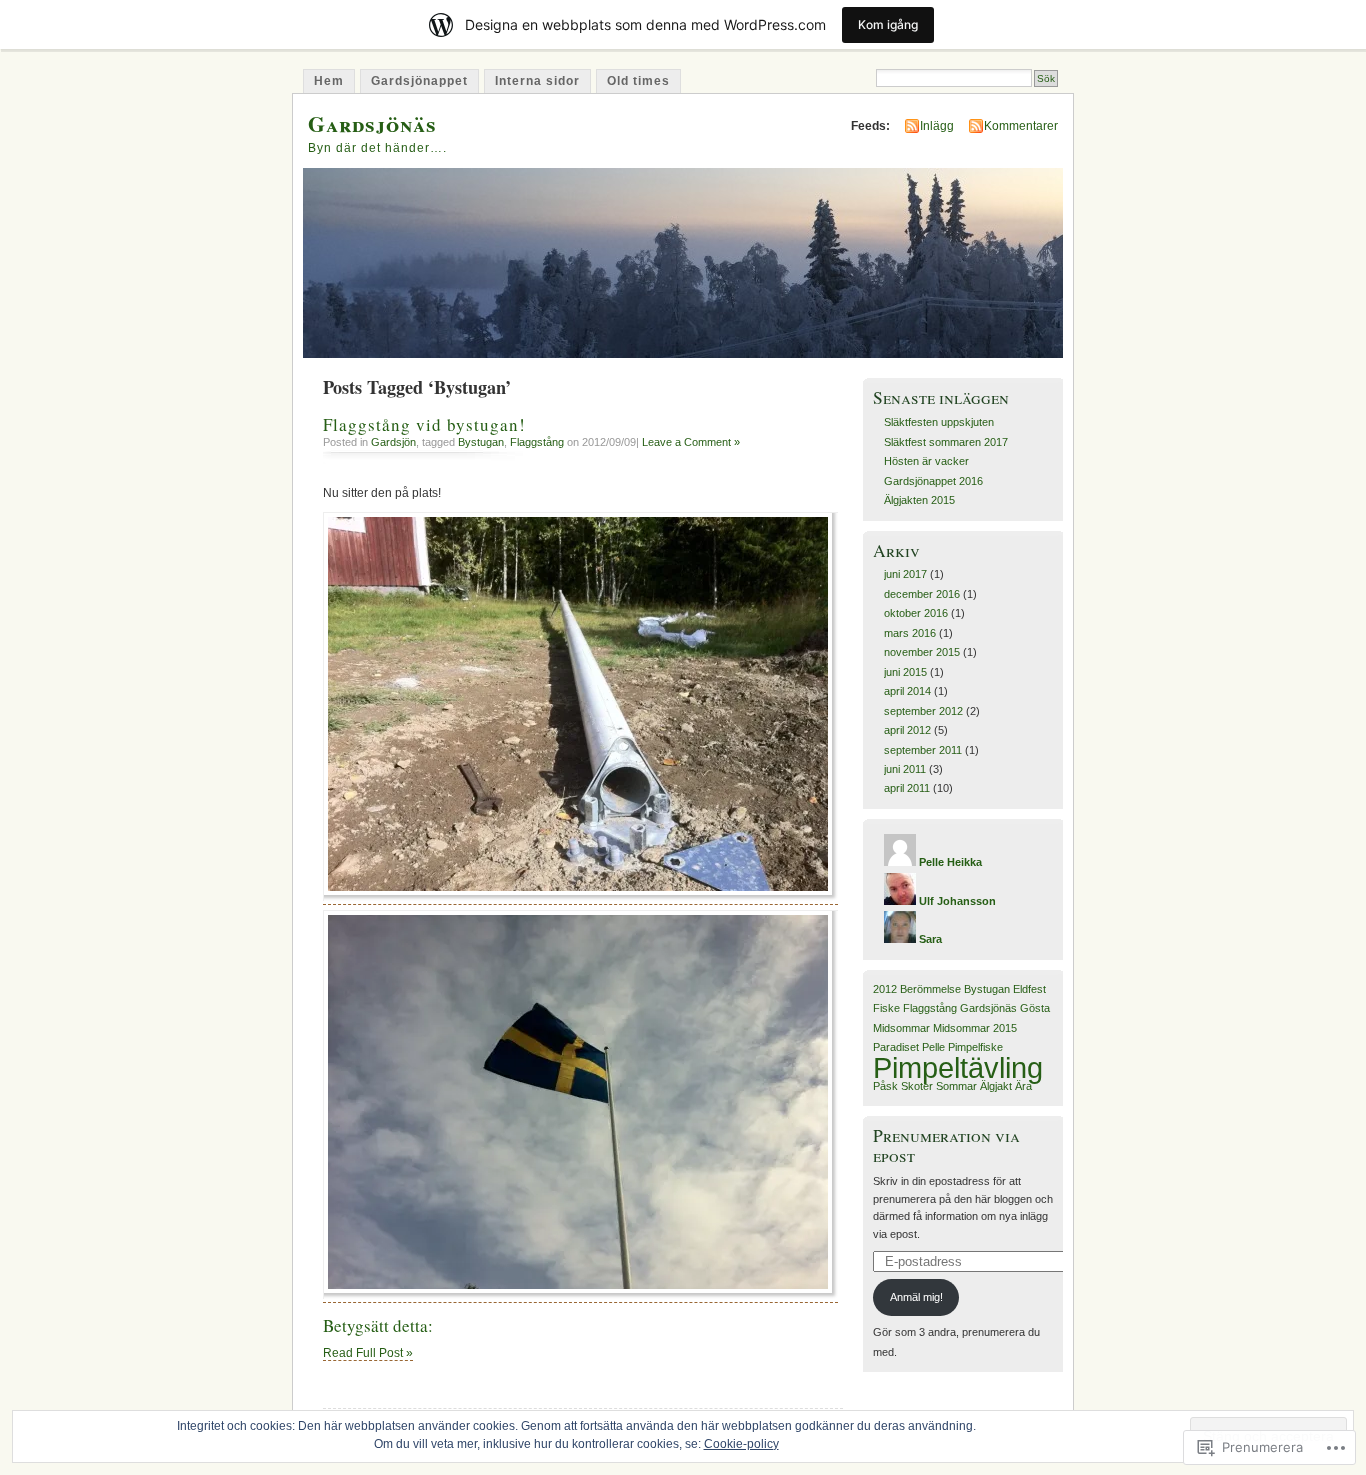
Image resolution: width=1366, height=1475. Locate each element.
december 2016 (922, 594)
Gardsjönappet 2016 (933, 481)
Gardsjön (393, 442)
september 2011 (923, 750)
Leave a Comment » (691, 442)
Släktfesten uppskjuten (939, 422)
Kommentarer (1021, 126)
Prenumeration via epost (946, 1145)
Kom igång (888, 24)
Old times (638, 81)
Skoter (917, 1086)
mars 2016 (910, 633)
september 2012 (923, 711)
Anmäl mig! (916, 1297)
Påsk (885, 1086)
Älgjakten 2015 (919, 500)
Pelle (933, 1047)
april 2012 (907, 730)
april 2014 (907, 691)
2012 (885, 989)
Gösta (1035, 1008)
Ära (1023, 1086)
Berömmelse (930, 989)
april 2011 (907, 788)
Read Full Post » (368, 1353)
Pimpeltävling (958, 1067)
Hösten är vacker (926, 461)
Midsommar (901, 1028)
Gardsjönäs (372, 123)
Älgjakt (996, 1086)
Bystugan (481, 442)
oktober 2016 (916, 613)
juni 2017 (905, 574)
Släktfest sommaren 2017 (946, 442)
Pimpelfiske (975, 1047)
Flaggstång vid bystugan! (424, 424)
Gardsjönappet (419, 81)
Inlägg (937, 126)
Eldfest (1029, 989)
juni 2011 (905, 769)
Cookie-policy (741, 1444)
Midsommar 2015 (975, 1028)
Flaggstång (537, 442)
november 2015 (922, 652)
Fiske (886, 1008)
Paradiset (896, 1047)
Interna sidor (537, 81)
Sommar (956, 1086)
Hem (329, 81)
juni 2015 (905, 672)
